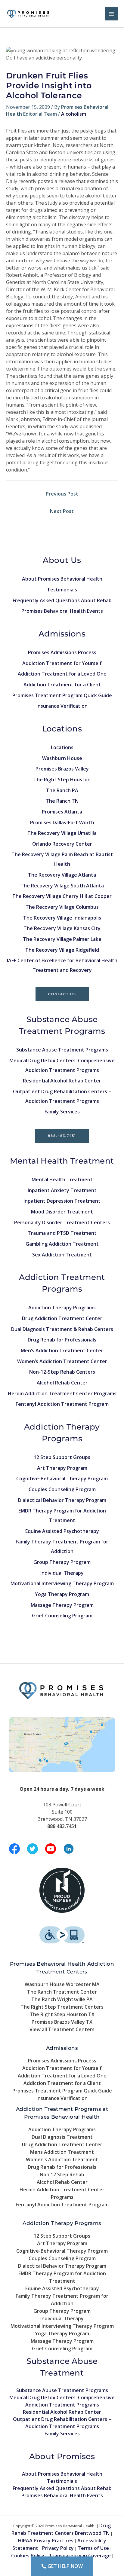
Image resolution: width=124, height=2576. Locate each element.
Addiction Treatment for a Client (62, 685)
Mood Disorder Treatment (62, 1212)
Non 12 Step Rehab (62, 2175)
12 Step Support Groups (62, 1457)
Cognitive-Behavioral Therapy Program (62, 1479)
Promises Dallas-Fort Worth (62, 823)
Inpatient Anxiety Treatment (62, 1190)
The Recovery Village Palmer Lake (62, 939)
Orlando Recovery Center (62, 844)
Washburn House (62, 758)
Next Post (62, 511)
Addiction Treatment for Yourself (62, 663)
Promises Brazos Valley (62, 769)
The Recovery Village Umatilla (62, 833)
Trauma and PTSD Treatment (62, 1233)
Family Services (62, 1112)
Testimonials (62, 590)
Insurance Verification (62, 706)
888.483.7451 (62, 1136)
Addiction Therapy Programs (62, 1308)
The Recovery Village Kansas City (62, 928)
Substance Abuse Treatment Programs (62, 1050)
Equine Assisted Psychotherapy (62, 1531)
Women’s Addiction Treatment (62, 2159)
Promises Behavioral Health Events (62, 611)
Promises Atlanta (62, 812)
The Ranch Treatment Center (62, 1992)
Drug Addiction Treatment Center (62, 1318)
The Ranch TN (62, 801)
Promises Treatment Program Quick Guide (62, 695)
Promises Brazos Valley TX (62, 2022)
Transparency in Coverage (80, 2556)
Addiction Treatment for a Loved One (62, 674)
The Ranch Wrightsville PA (62, 1999)
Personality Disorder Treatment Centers (62, 1222)
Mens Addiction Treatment (62, 2152)
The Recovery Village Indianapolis (62, 918)
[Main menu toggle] (111, 14)
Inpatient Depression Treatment (62, 1201)
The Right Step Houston (62, 780)
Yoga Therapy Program (62, 1594)
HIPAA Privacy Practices (46, 2541)
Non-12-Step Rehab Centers (62, 1372)
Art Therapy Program (62, 1468)
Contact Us (62, 994)
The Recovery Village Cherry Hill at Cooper (62, 896)
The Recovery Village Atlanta (62, 875)
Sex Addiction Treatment (62, 1255)
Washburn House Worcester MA (62, 1984)
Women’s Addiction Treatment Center (62, 1361)
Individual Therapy (62, 1573)
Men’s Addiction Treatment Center (62, 1351)
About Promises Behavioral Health (62, 579)
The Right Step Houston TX (62, 2014)
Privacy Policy (58, 2548)
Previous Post (62, 494)
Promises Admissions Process (62, 652)
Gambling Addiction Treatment (62, 1244)
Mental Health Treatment (62, 1180)
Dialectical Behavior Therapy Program (62, 1500)
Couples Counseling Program (62, 1489)
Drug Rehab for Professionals (62, 1340)
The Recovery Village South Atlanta (62, 886)
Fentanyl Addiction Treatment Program (62, 1404)
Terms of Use (93, 2548)
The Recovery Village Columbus (62, 907)
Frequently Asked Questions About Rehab (62, 600)
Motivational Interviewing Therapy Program (62, 1583)
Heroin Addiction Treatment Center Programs (62, 1393)
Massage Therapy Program (62, 1605)
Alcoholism (74, 114)
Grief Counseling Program (62, 1616)
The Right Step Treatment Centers (62, 2007)
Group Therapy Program (62, 1562)
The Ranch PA (62, 790)
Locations (62, 747)
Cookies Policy (28, 2556)
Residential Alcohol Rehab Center (62, 1081)
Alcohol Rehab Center (62, 1383)
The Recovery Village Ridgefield (62, 950)
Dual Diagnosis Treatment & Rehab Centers (62, 1329)
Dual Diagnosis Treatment (62, 2137)
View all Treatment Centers (62, 2029)
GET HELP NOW (65, 2566)
